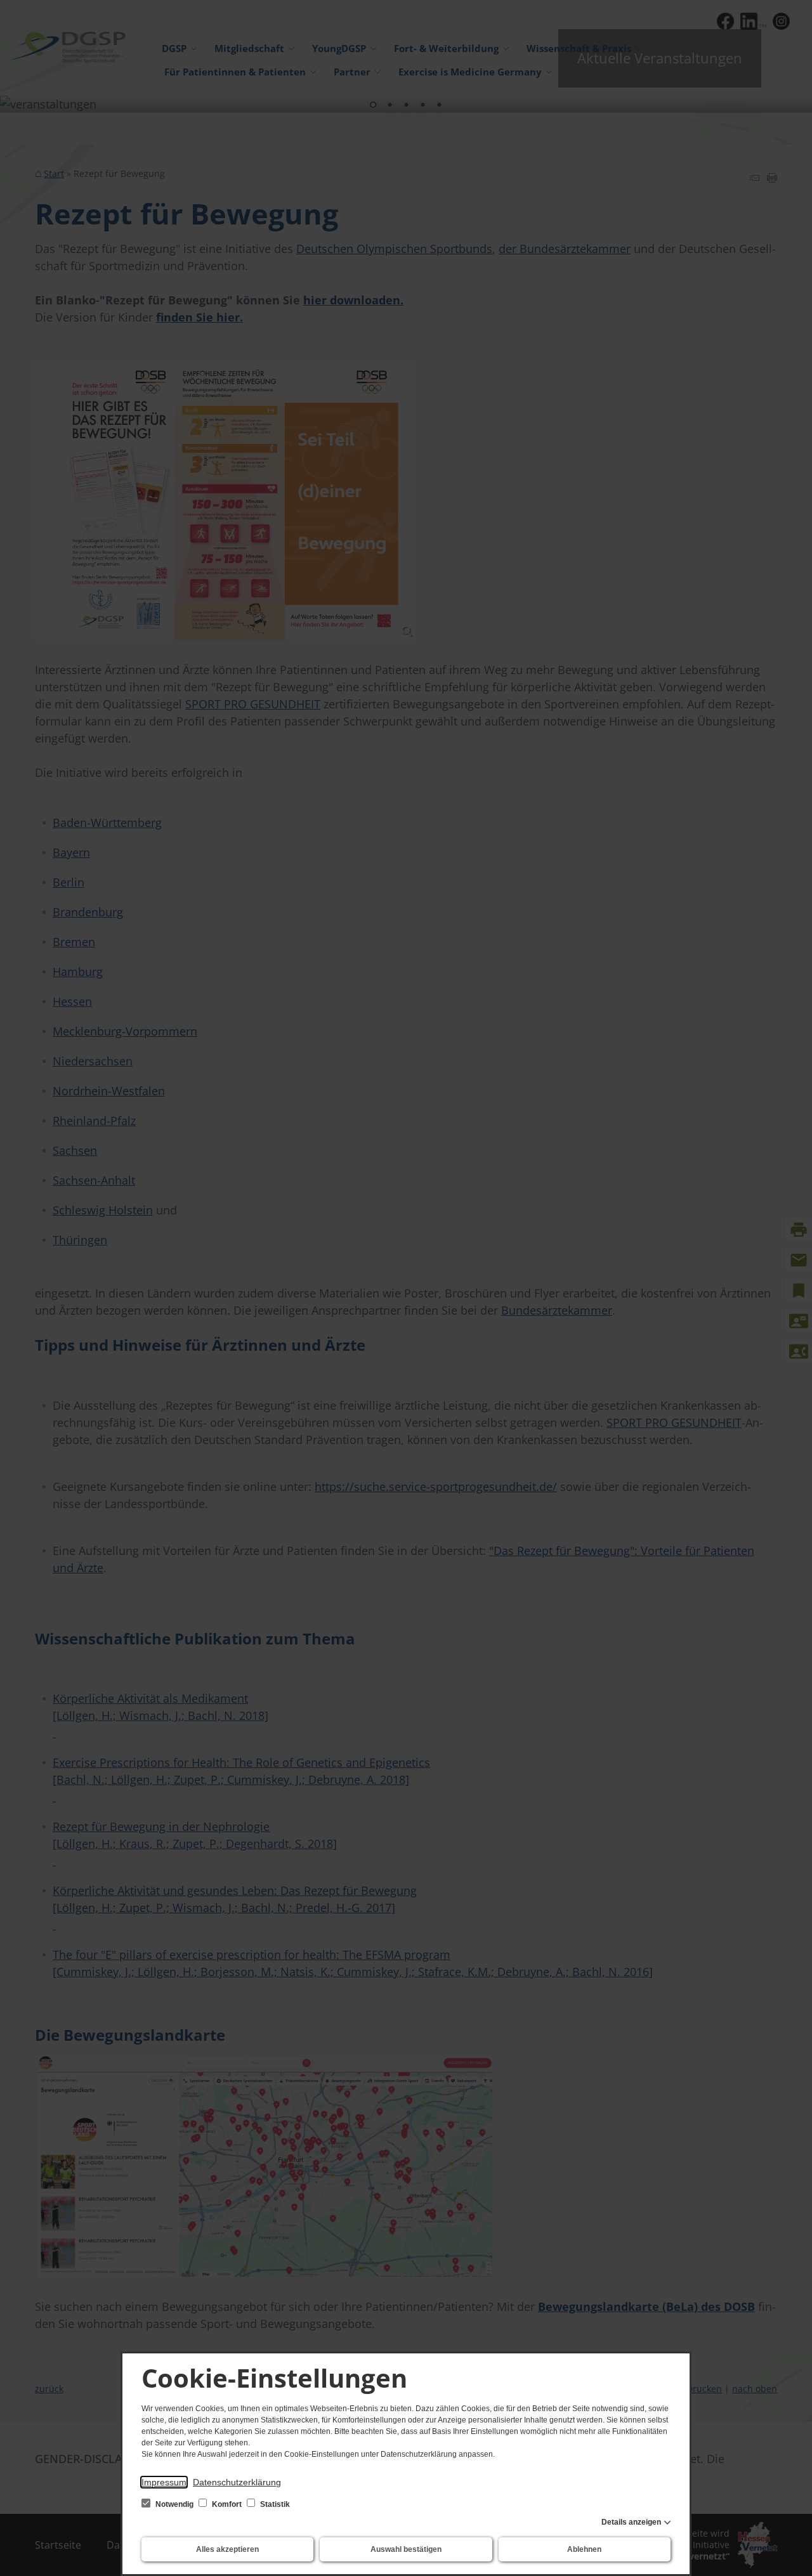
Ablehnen (584, 2549)
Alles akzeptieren (227, 2549)
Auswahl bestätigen (406, 2549)
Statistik (274, 2504)
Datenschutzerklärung (237, 2482)
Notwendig (174, 2504)
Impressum (164, 2482)
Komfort (227, 2504)
